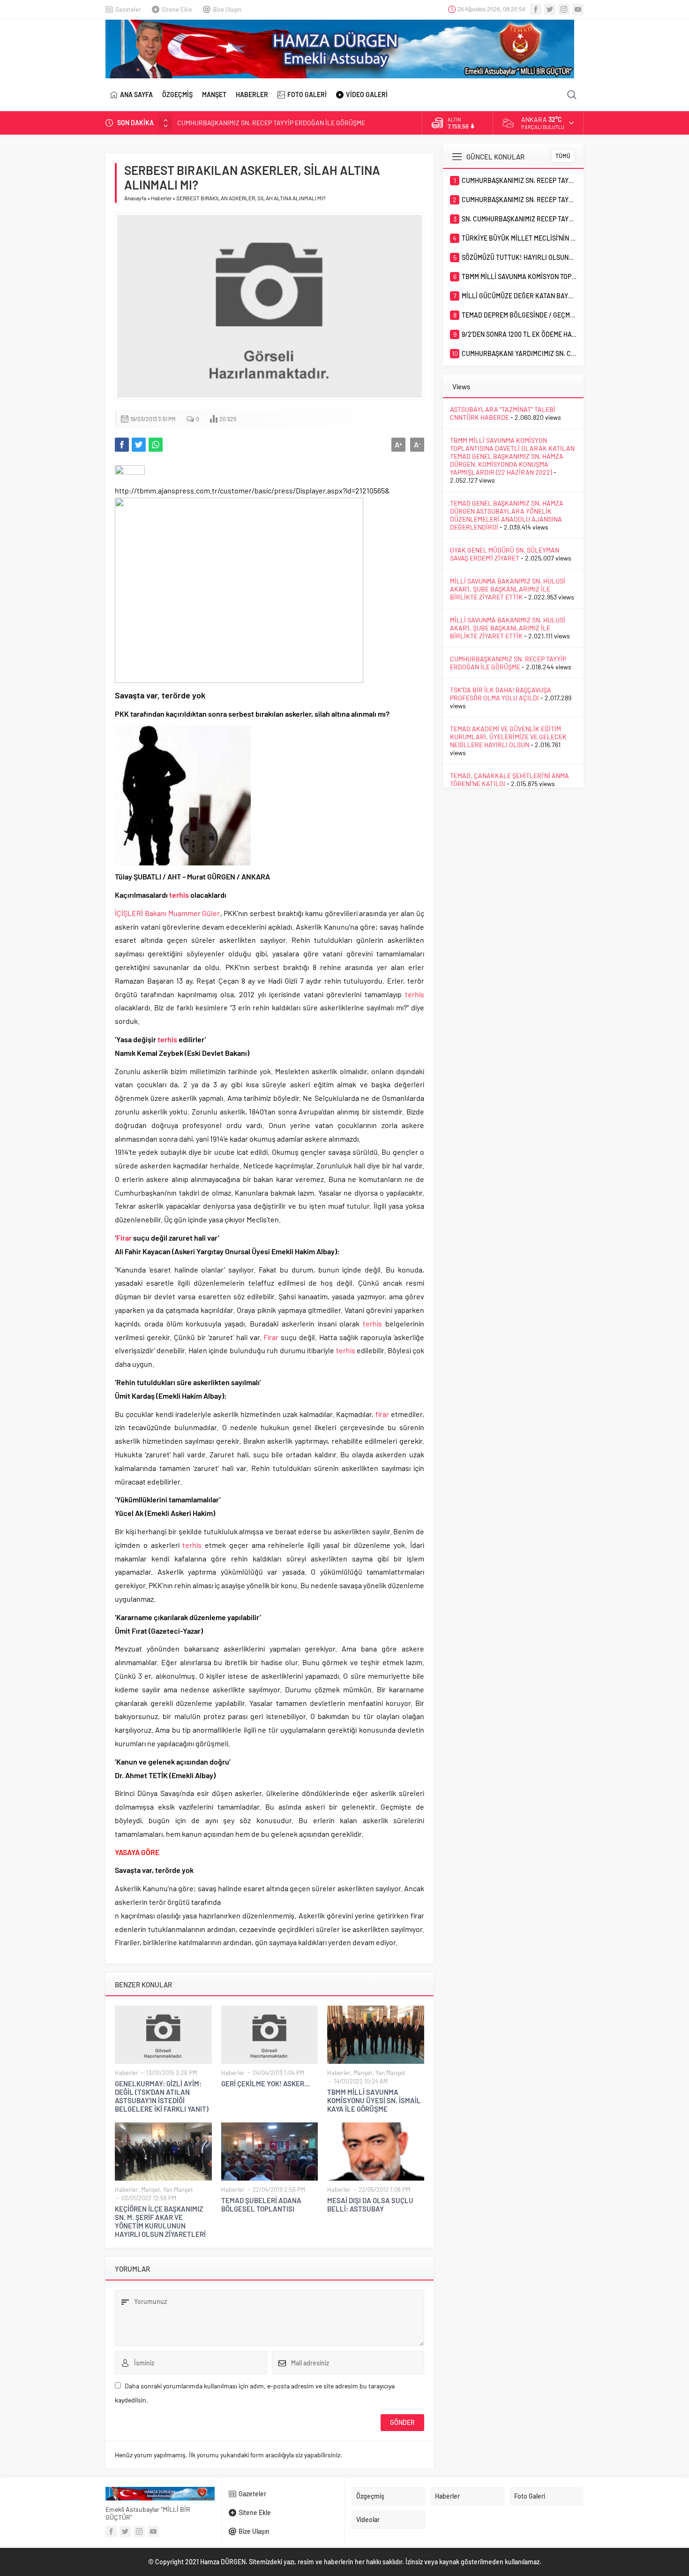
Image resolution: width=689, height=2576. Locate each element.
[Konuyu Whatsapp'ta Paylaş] (156, 445)
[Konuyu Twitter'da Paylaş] (139, 445)
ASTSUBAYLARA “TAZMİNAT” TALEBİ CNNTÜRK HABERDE (503, 413)
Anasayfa (135, 198)
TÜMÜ (563, 156)
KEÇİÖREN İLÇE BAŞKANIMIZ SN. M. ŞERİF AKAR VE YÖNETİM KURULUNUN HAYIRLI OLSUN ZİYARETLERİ (160, 2221)
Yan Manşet (390, 2073)
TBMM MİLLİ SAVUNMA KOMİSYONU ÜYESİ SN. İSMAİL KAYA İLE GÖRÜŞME (374, 2100)
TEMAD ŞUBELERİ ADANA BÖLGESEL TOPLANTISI (261, 2205)
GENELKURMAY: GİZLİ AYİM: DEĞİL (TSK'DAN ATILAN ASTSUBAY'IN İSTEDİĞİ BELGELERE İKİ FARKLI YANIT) (162, 2096)
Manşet (363, 2073)
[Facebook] (536, 9)
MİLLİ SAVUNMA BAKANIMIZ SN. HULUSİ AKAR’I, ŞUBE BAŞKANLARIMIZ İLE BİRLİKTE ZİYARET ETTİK (508, 589)
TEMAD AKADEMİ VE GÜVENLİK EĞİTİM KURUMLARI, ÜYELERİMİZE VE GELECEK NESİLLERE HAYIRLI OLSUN (508, 737)
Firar (124, 1238)
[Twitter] (550, 9)
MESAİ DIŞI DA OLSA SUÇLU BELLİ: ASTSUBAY (370, 2205)
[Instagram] (564, 9)
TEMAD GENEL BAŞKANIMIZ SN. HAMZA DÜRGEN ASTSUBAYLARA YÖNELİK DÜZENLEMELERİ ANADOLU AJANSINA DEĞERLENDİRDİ (507, 515)
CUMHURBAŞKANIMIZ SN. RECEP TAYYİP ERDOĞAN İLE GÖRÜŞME (271, 123)
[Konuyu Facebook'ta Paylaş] (122, 445)
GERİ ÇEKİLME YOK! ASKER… (266, 2084)
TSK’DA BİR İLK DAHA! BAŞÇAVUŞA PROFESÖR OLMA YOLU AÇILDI (501, 694)
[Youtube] (578, 9)
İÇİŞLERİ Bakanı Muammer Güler (168, 913)
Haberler (161, 198)
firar (382, 1414)
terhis (179, 895)
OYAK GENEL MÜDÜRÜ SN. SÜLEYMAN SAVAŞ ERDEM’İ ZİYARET (505, 554)
